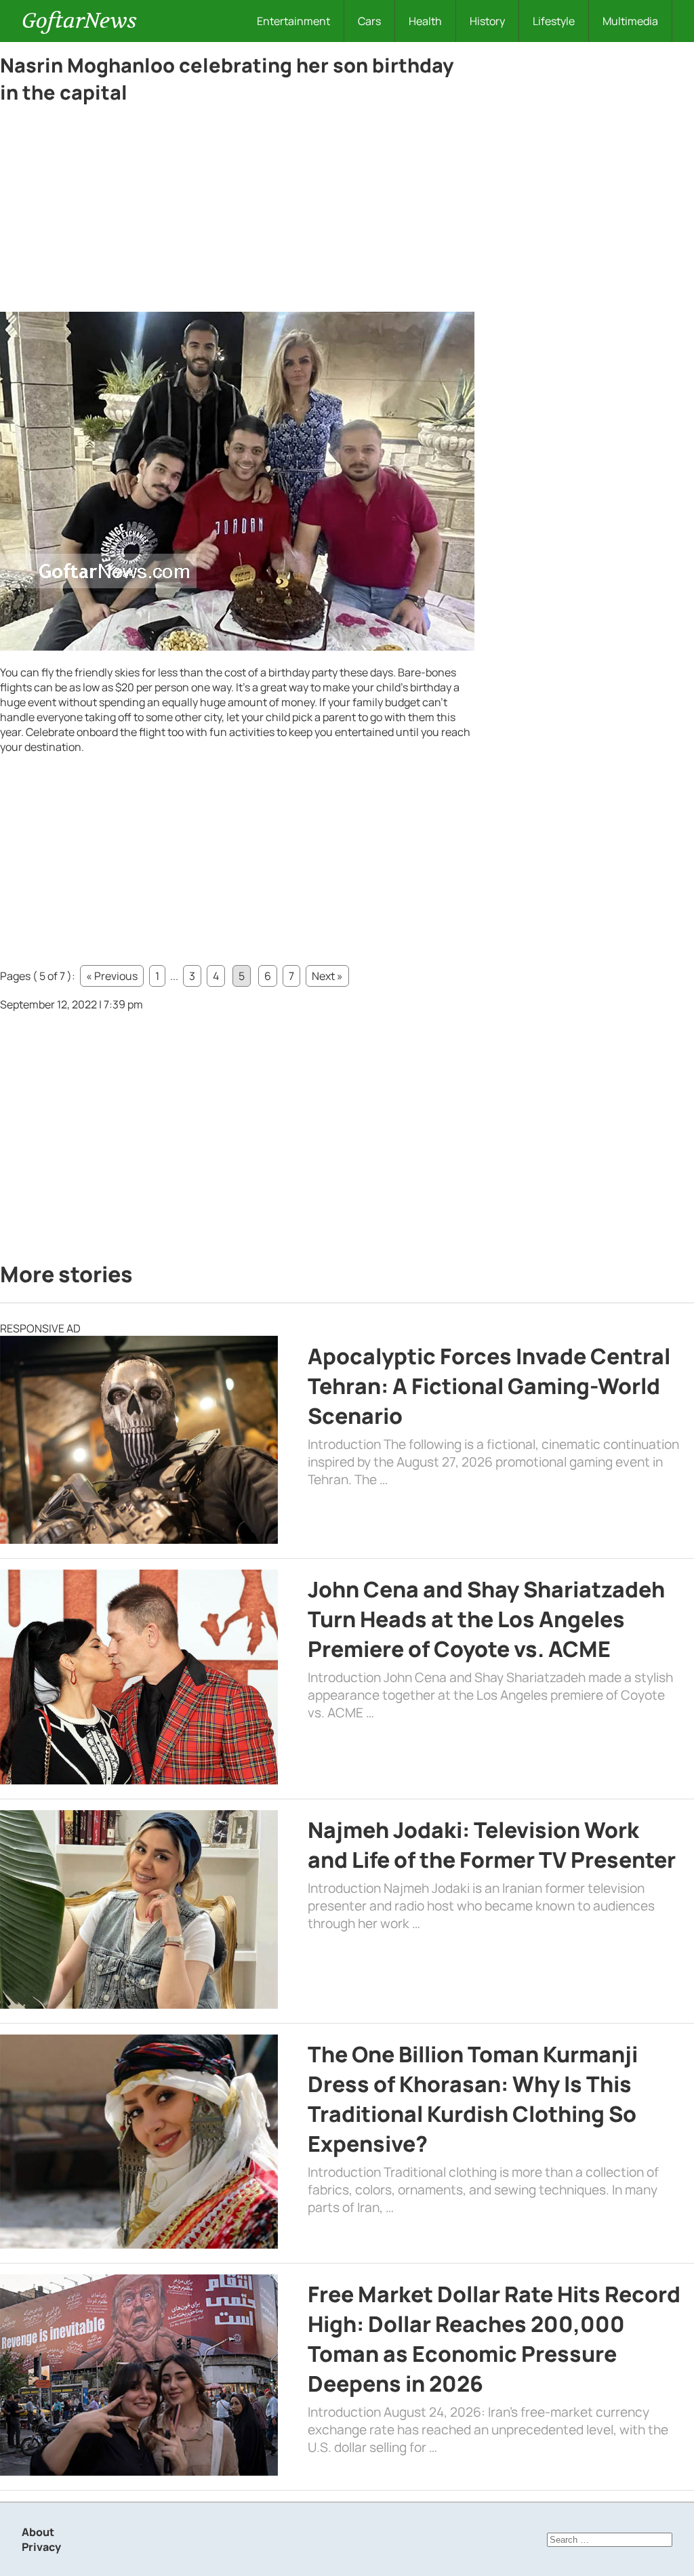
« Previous (112, 976)
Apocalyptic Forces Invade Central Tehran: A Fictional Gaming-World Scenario (489, 1386)
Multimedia (630, 21)
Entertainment (293, 21)
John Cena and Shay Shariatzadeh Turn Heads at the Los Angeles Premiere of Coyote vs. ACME (486, 1619)
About (38, 2532)
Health (425, 21)
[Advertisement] (237, 211)
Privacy (41, 2547)
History (487, 21)
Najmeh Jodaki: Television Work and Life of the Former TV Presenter (492, 1845)
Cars (369, 21)
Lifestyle (554, 21)
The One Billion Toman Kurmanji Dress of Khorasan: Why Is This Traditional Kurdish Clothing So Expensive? (473, 2099)
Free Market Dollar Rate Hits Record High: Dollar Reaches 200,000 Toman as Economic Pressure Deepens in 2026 (494, 2339)
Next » (327, 976)
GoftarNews (79, 21)
